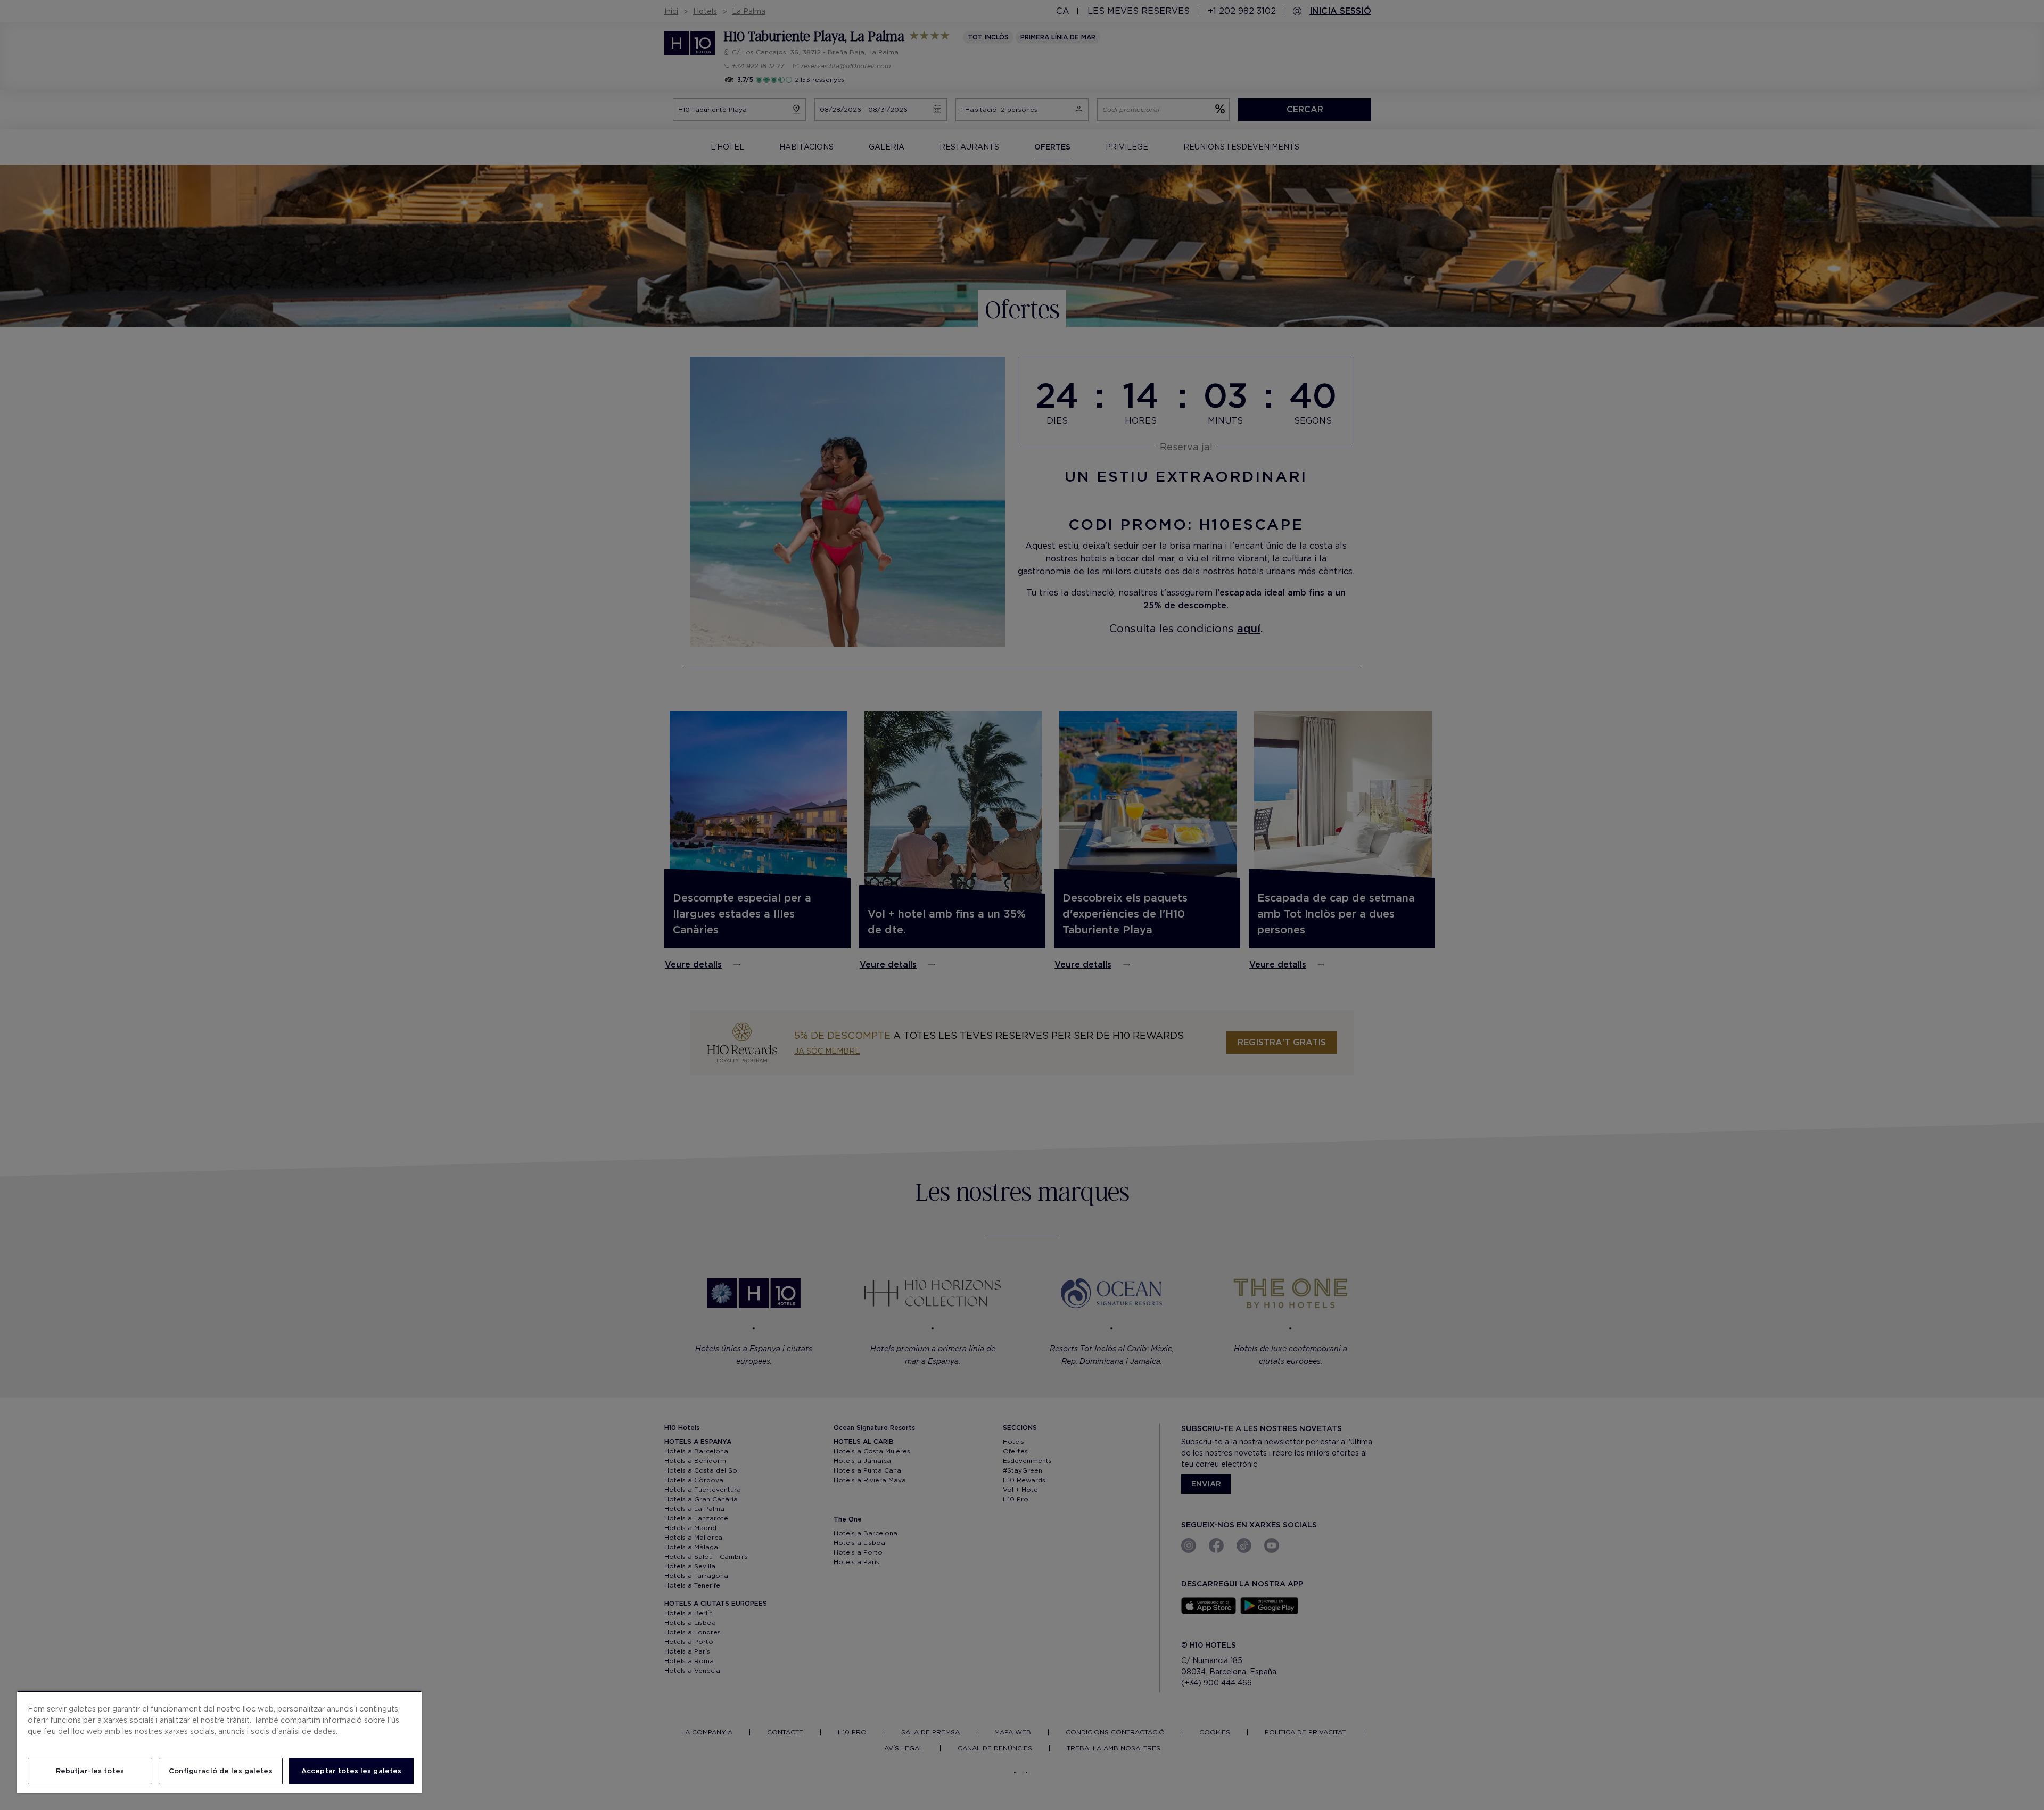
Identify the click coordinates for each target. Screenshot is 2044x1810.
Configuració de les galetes (221, 1771)
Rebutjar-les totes (90, 1771)
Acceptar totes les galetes (351, 1771)
